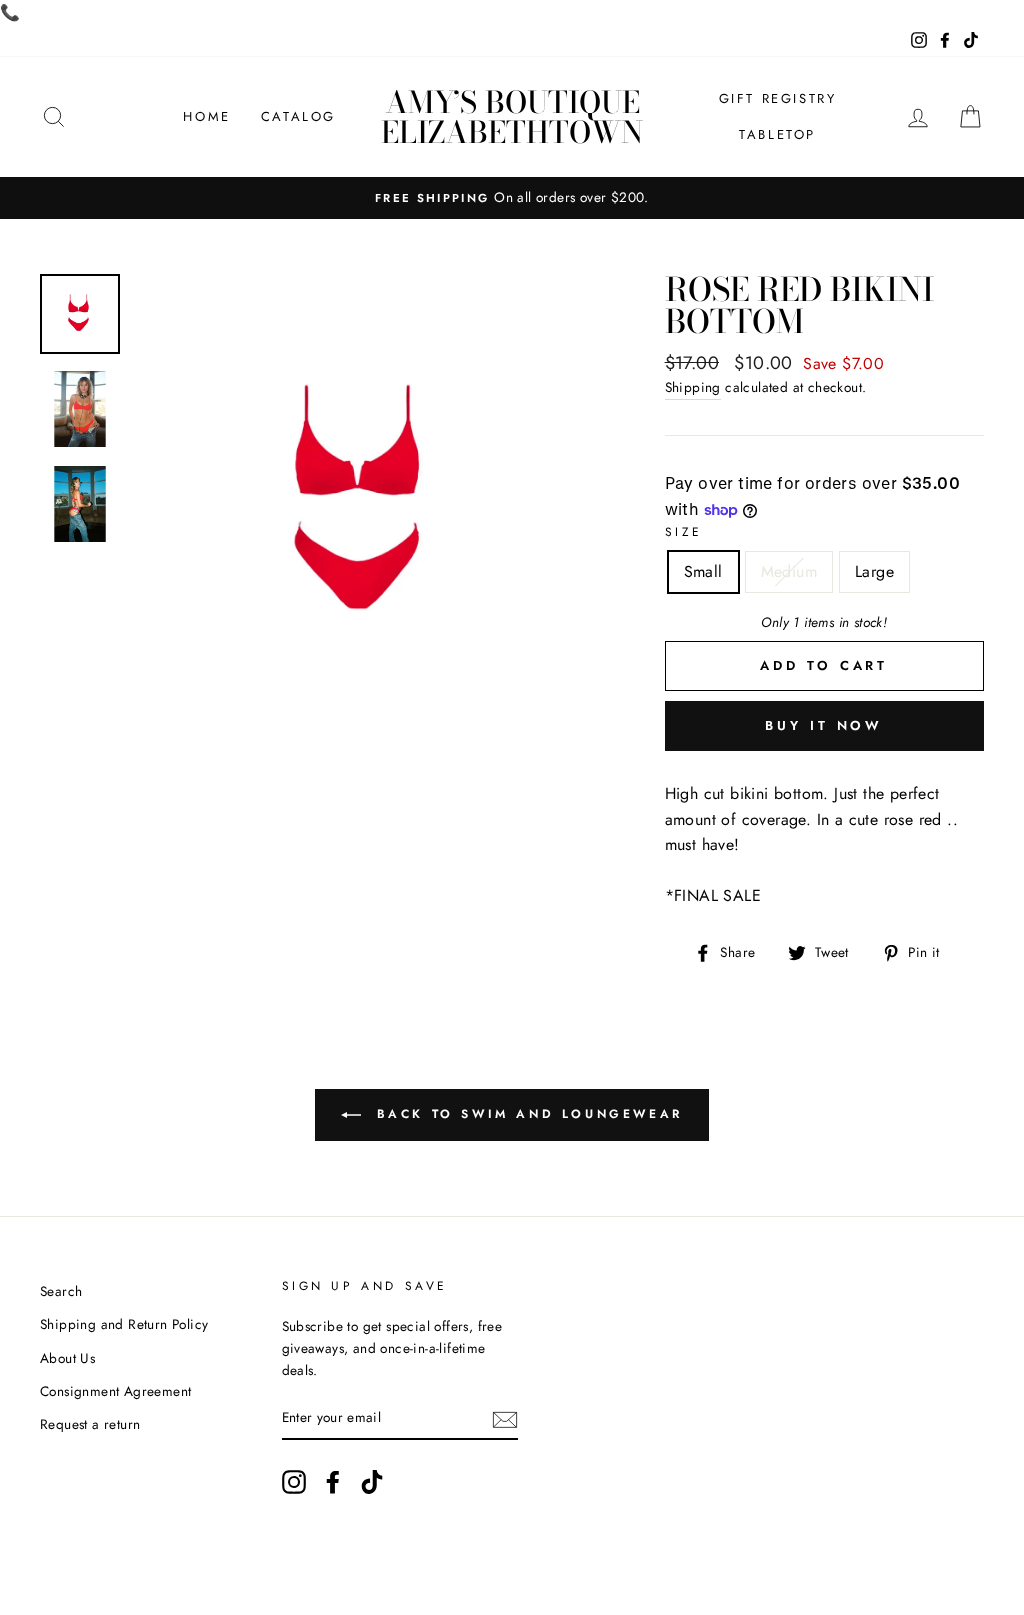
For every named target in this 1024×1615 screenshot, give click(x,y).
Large (874, 571)
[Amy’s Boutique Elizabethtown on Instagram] (294, 1482)
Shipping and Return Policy (124, 1324)
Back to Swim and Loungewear (526, 1114)
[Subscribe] (505, 1418)
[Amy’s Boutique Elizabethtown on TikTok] (372, 1482)
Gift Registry (778, 98)
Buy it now (824, 725)
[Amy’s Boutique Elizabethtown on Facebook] (333, 1482)
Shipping (693, 387)
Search (61, 1291)
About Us (67, 1358)
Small (703, 571)
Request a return (90, 1424)
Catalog (298, 116)
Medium (789, 571)
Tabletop (777, 134)
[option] (512, 198)
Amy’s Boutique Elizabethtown (512, 117)
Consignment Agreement (115, 1391)
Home (206, 116)
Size (684, 532)
